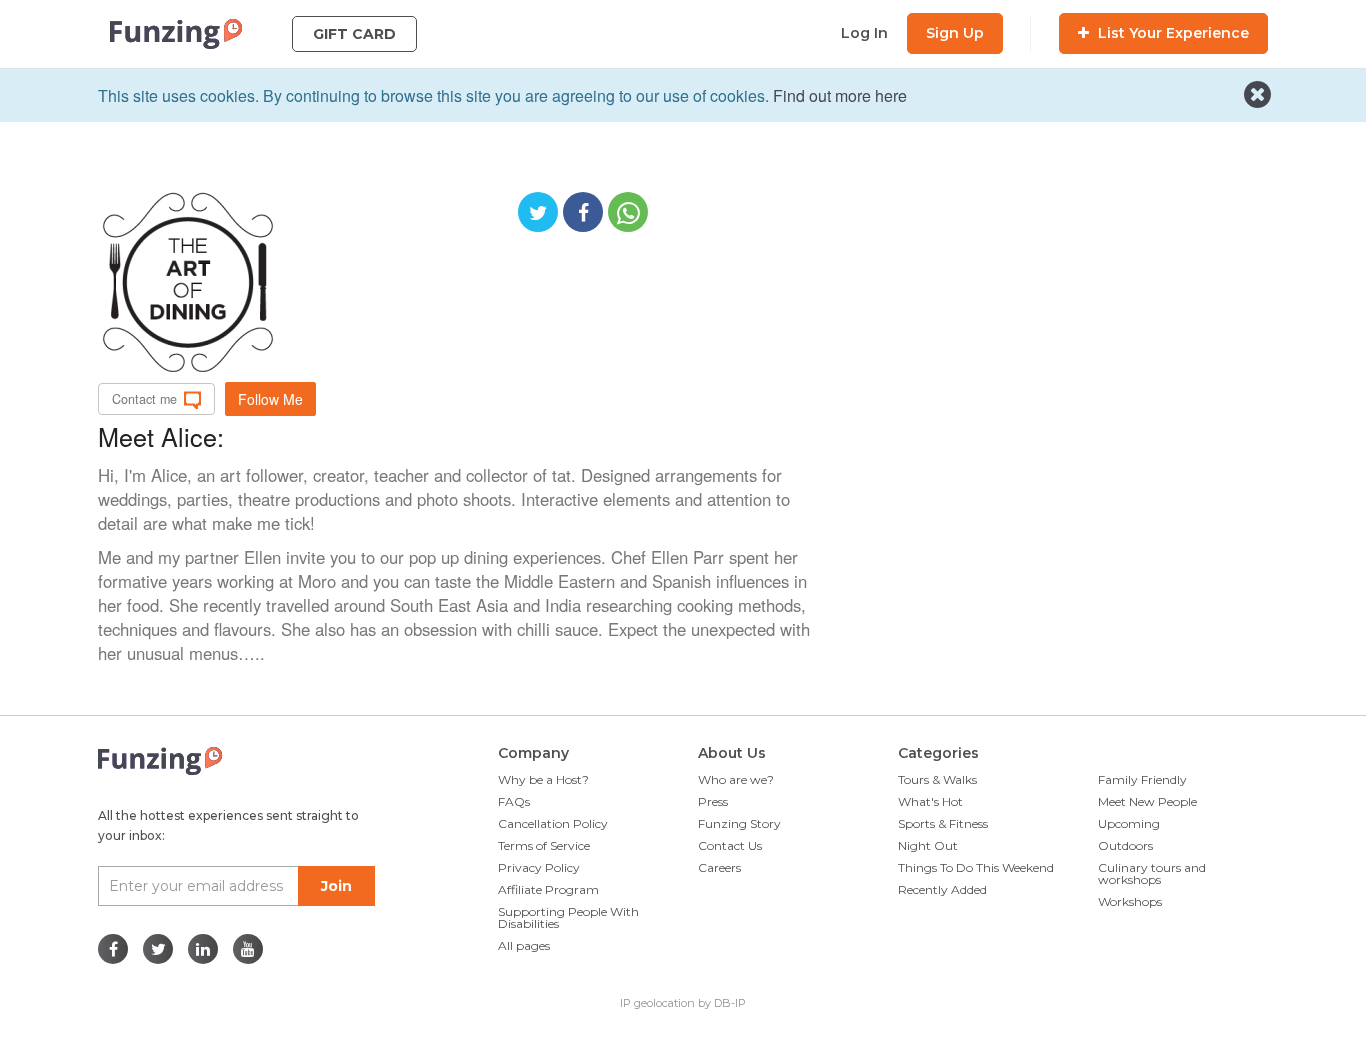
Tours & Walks (937, 779)
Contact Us (730, 845)
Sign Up (955, 33)
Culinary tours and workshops (1152, 873)
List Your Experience (1171, 33)
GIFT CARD (354, 34)
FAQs (514, 801)
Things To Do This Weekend (976, 867)
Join (336, 886)
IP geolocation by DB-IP (683, 1003)
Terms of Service (544, 845)
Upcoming (1129, 823)
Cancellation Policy (553, 823)
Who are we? (736, 779)
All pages (524, 945)
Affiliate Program (548, 889)
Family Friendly (1142, 779)
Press (713, 801)
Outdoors (1125, 845)
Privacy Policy (539, 867)
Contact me (144, 399)
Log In (864, 33)
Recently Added (942, 889)
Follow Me (270, 399)
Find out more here (840, 95)
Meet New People (1147, 801)
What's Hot (930, 801)
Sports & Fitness (943, 823)
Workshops (1130, 901)
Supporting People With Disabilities (568, 917)
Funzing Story (739, 823)
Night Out (928, 845)
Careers (719, 867)
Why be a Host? (543, 779)
